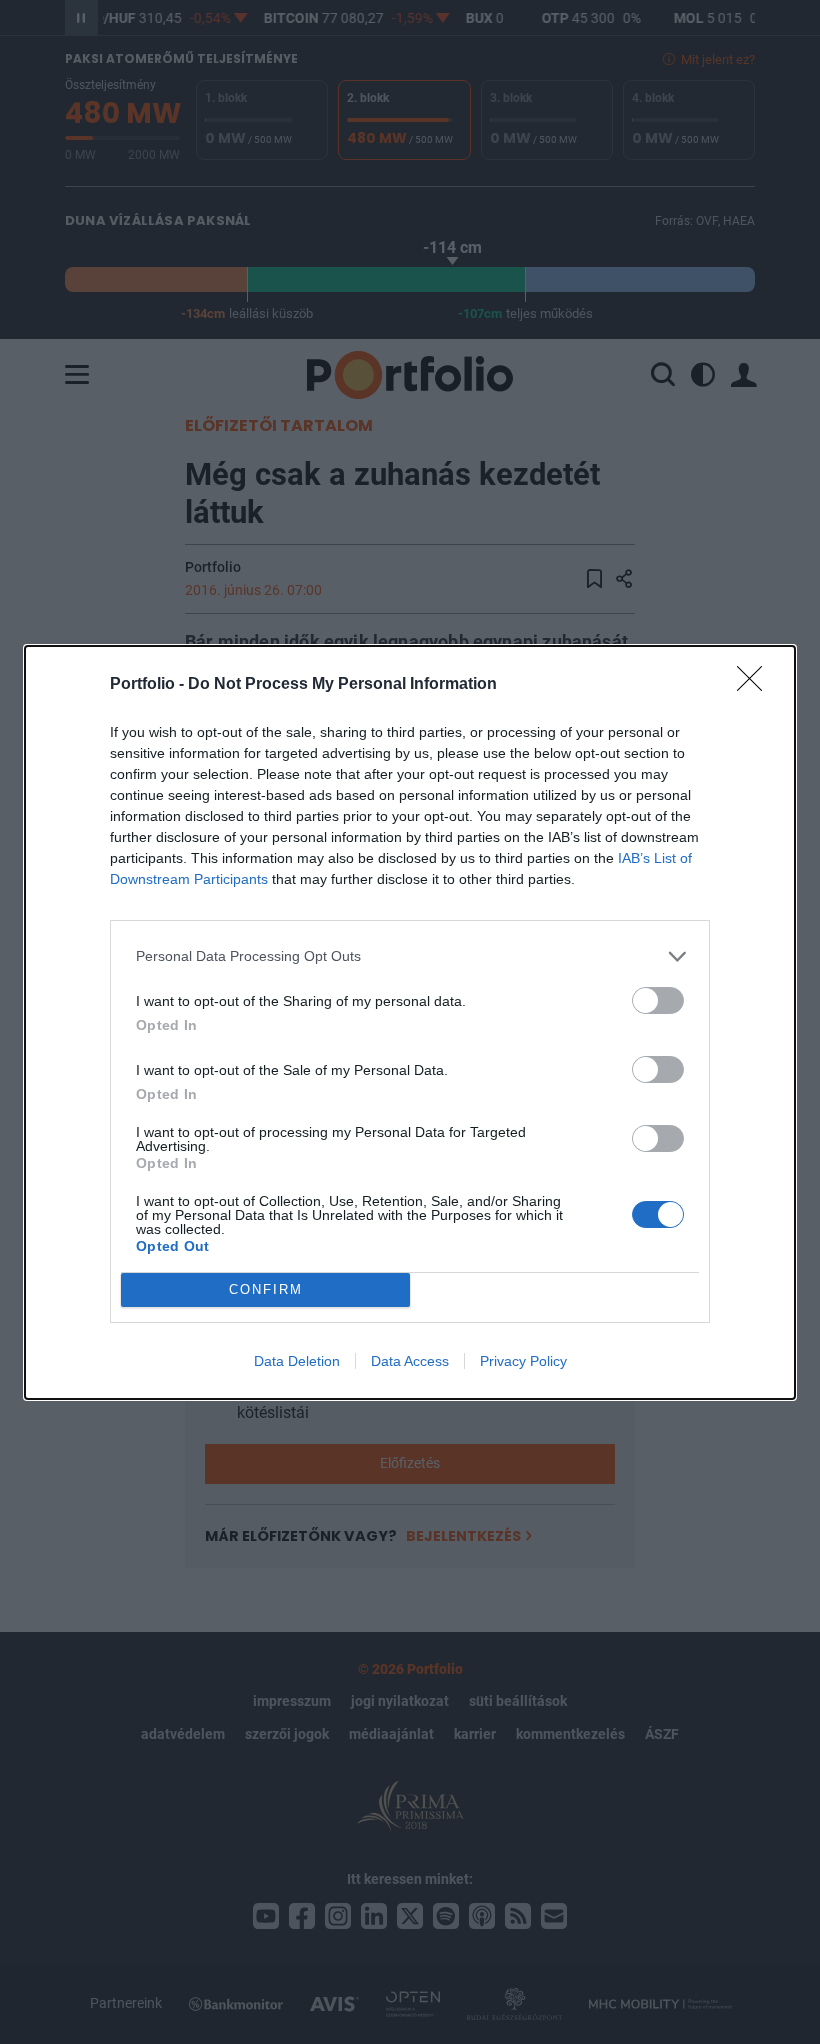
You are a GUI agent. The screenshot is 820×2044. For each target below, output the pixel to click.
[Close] (756, 685)
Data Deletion (297, 1361)
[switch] (658, 1000)
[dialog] (410, 1022)
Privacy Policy (523, 1361)
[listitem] (410, 956)
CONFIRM (266, 1289)
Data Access (410, 1361)
